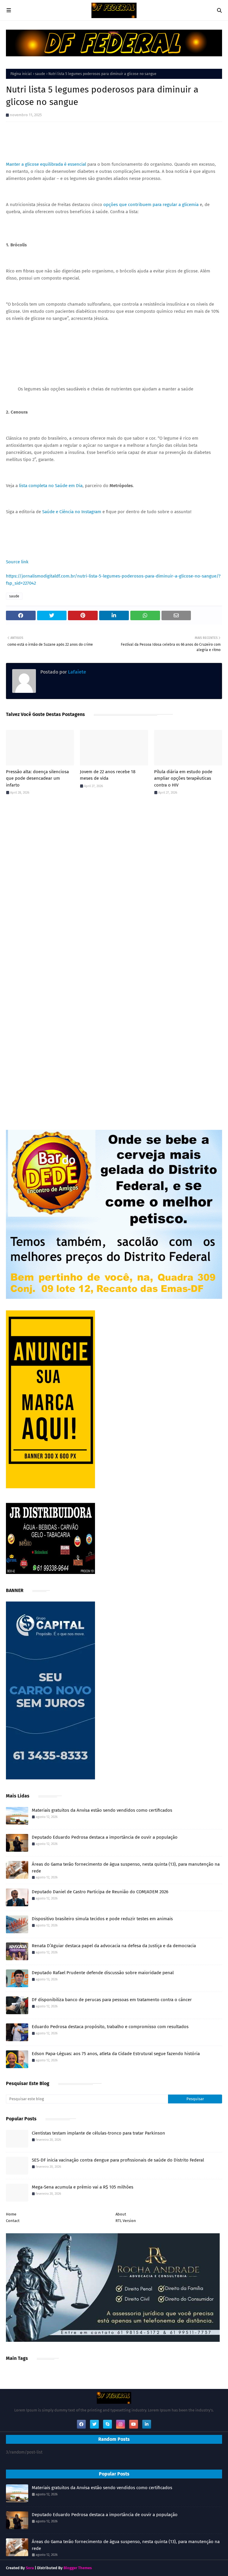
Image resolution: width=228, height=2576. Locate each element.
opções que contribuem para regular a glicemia (151, 205)
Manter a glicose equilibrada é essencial (46, 164)
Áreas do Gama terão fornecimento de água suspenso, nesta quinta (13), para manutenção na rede (126, 1868)
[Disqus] (114, 883)
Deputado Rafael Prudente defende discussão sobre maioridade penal (103, 1973)
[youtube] (134, 2424)
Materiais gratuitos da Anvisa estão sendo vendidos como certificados (102, 1810)
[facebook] (81, 2424)
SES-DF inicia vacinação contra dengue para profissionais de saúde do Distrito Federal (118, 2160)
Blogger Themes (78, 2568)
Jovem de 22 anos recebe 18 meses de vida (108, 775)
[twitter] (94, 2424)
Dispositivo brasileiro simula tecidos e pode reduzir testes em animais (102, 1919)
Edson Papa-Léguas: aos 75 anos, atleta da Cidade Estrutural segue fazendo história (116, 2054)
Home (11, 2214)
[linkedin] (147, 2424)
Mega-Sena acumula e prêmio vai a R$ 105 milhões (83, 2187)
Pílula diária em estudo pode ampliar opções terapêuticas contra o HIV (183, 778)
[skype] (107, 2424)
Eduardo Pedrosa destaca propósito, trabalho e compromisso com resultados (110, 2027)
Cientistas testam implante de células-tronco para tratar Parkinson (98, 2133)
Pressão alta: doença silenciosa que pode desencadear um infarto (37, 778)
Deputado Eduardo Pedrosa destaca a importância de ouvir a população (105, 1837)
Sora (30, 2568)
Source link (17, 562)
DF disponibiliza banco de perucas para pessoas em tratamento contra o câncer (112, 2000)
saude (40, 74)
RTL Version (126, 2221)
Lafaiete (76, 672)
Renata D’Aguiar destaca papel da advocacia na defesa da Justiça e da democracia (114, 1946)
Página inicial (21, 74)
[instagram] (121, 2424)
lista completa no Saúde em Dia (51, 486)
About (121, 2214)
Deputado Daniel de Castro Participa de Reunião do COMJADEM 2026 (100, 1892)
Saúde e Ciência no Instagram (71, 512)
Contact (13, 2221)
